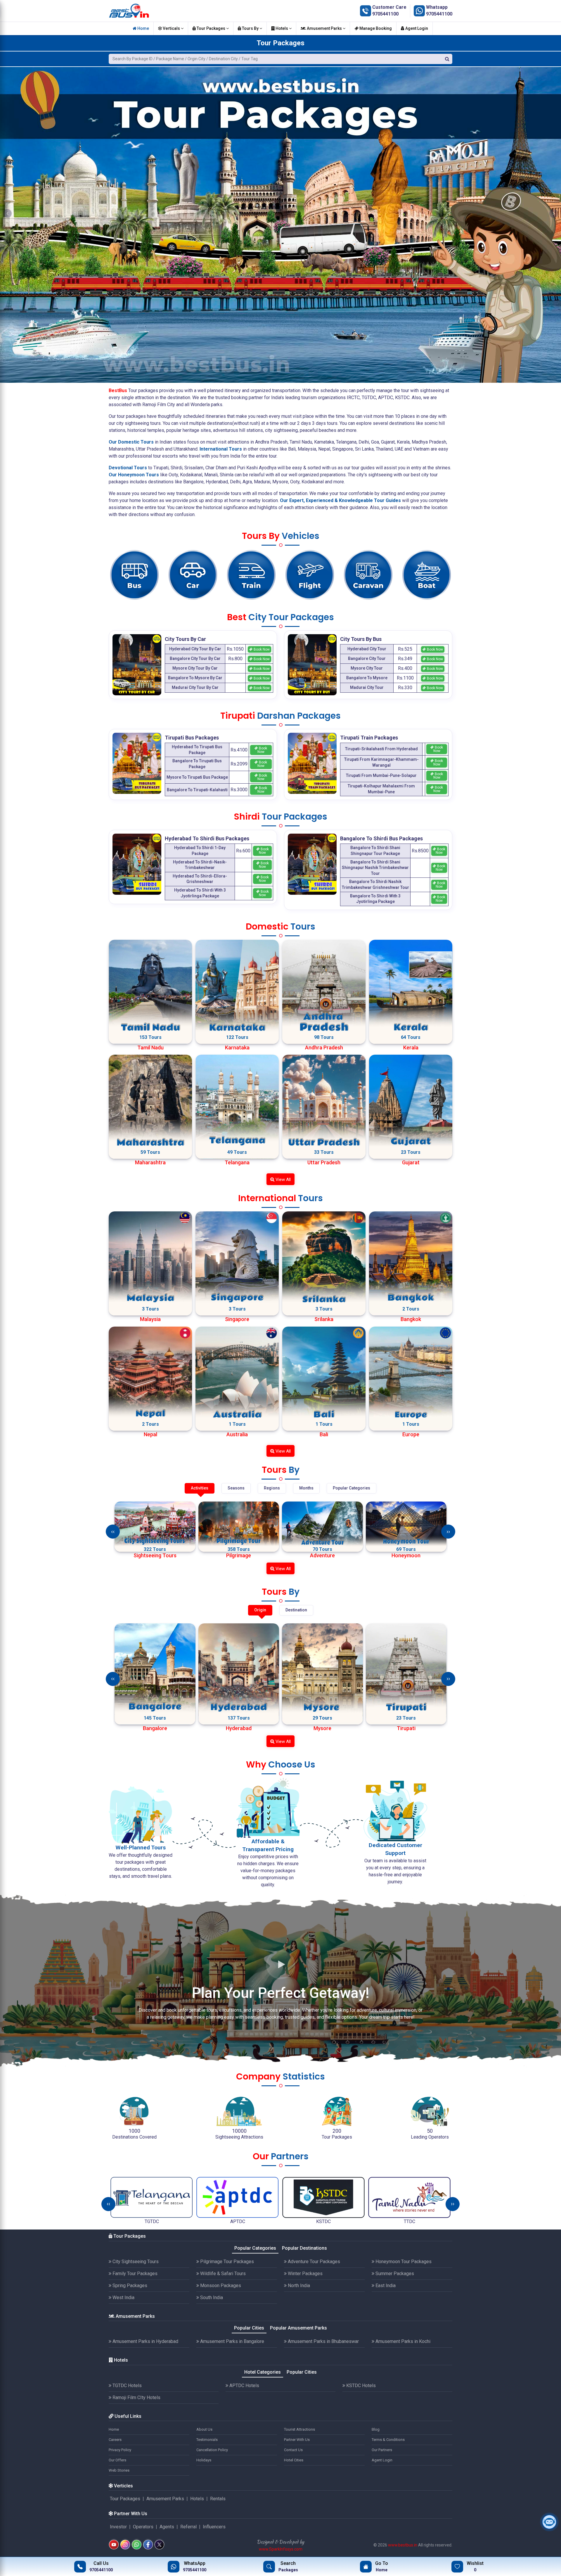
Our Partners (382, 2450)
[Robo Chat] (549, 2522)
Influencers (214, 2527)
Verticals (171, 28)
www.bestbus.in (403, 2545)
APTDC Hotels (244, 2386)
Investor (118, 2527)
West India (123, 2297)
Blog (376, 2429)
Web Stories (119, 2470)
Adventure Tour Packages (313, 2262)
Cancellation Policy (212, 2450)
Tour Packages (211, 28)
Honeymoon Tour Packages (403, 2262)
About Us (204, 2429)
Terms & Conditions (388, 2440)
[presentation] (113, 1532)
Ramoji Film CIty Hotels (136, 2397)
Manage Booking (375, 28)
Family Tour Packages (134, 2274)
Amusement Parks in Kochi (402, 2341)
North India (298, 2286)
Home (143, 28)
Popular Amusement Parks (298, 2328)
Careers (115, 2440)
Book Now (261, 649)
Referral (188, 2527)
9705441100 (385, 14)
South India (211, 2297)
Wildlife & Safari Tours (222, 2274)
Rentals (218, 2499)
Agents (167, 2527)
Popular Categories (255, 2248)
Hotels (282, 28)
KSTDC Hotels (360, 2386)
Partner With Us (297, 2440)
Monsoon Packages (220, 2286)
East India (385, 2286)
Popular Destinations (304, 2248)
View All (283, 1180)
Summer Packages (394, 2274)
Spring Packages (129, 2286)
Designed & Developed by (280, 2542)
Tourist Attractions (299, 2429)
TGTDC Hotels (127, 2386)
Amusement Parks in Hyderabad (145, 2341)
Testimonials (207, 2440)
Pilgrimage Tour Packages (226, 2262)
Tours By (250, 28)
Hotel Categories (263, 2372)
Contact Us (293, 2450)
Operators (143, 2527)
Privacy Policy (120, 2450)
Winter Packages (305, 2274)
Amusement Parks (324, 28)
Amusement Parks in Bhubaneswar (323, 2341)
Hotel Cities (294, 2460)
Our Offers (117, 2460)
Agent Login (416, 28)
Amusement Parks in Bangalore (232, 2341)
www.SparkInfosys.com (281, 2549)
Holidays (204, 2460)
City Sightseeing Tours (135, 2262)
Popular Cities (249, 2328)
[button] (7, 213)
